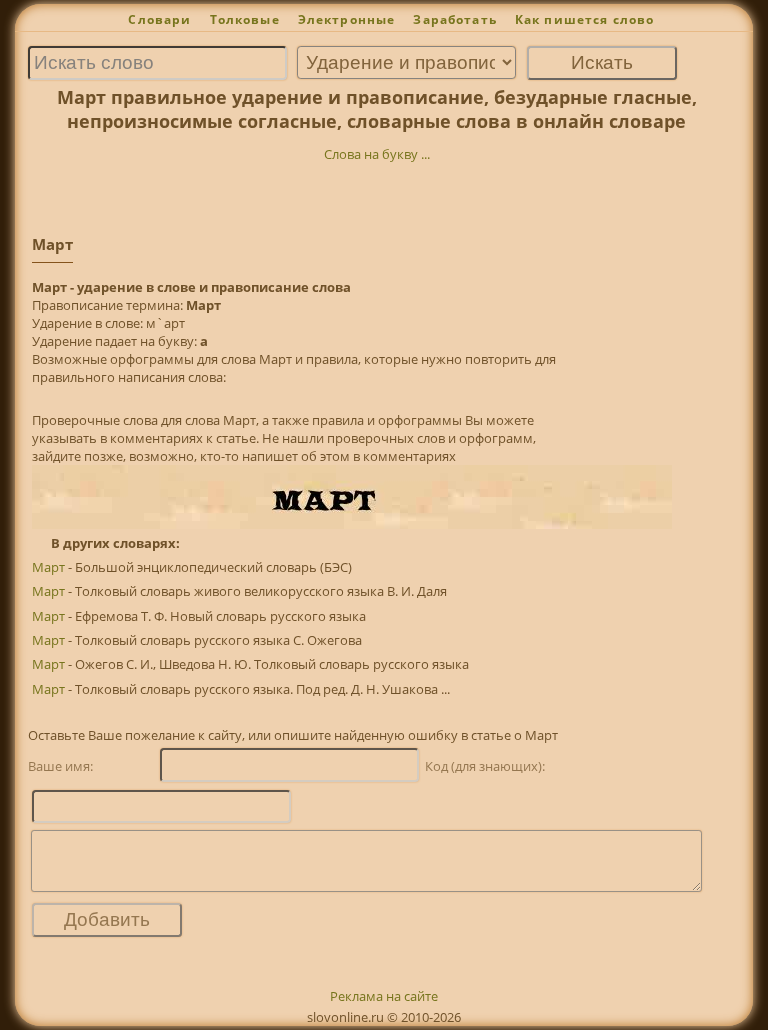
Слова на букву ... (377, 154)
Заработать (455, 19)
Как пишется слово (585, 19)
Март (48, 567)
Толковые (245, 19)
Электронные (347, 19)
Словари (159, 19)
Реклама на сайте (384, 996)
